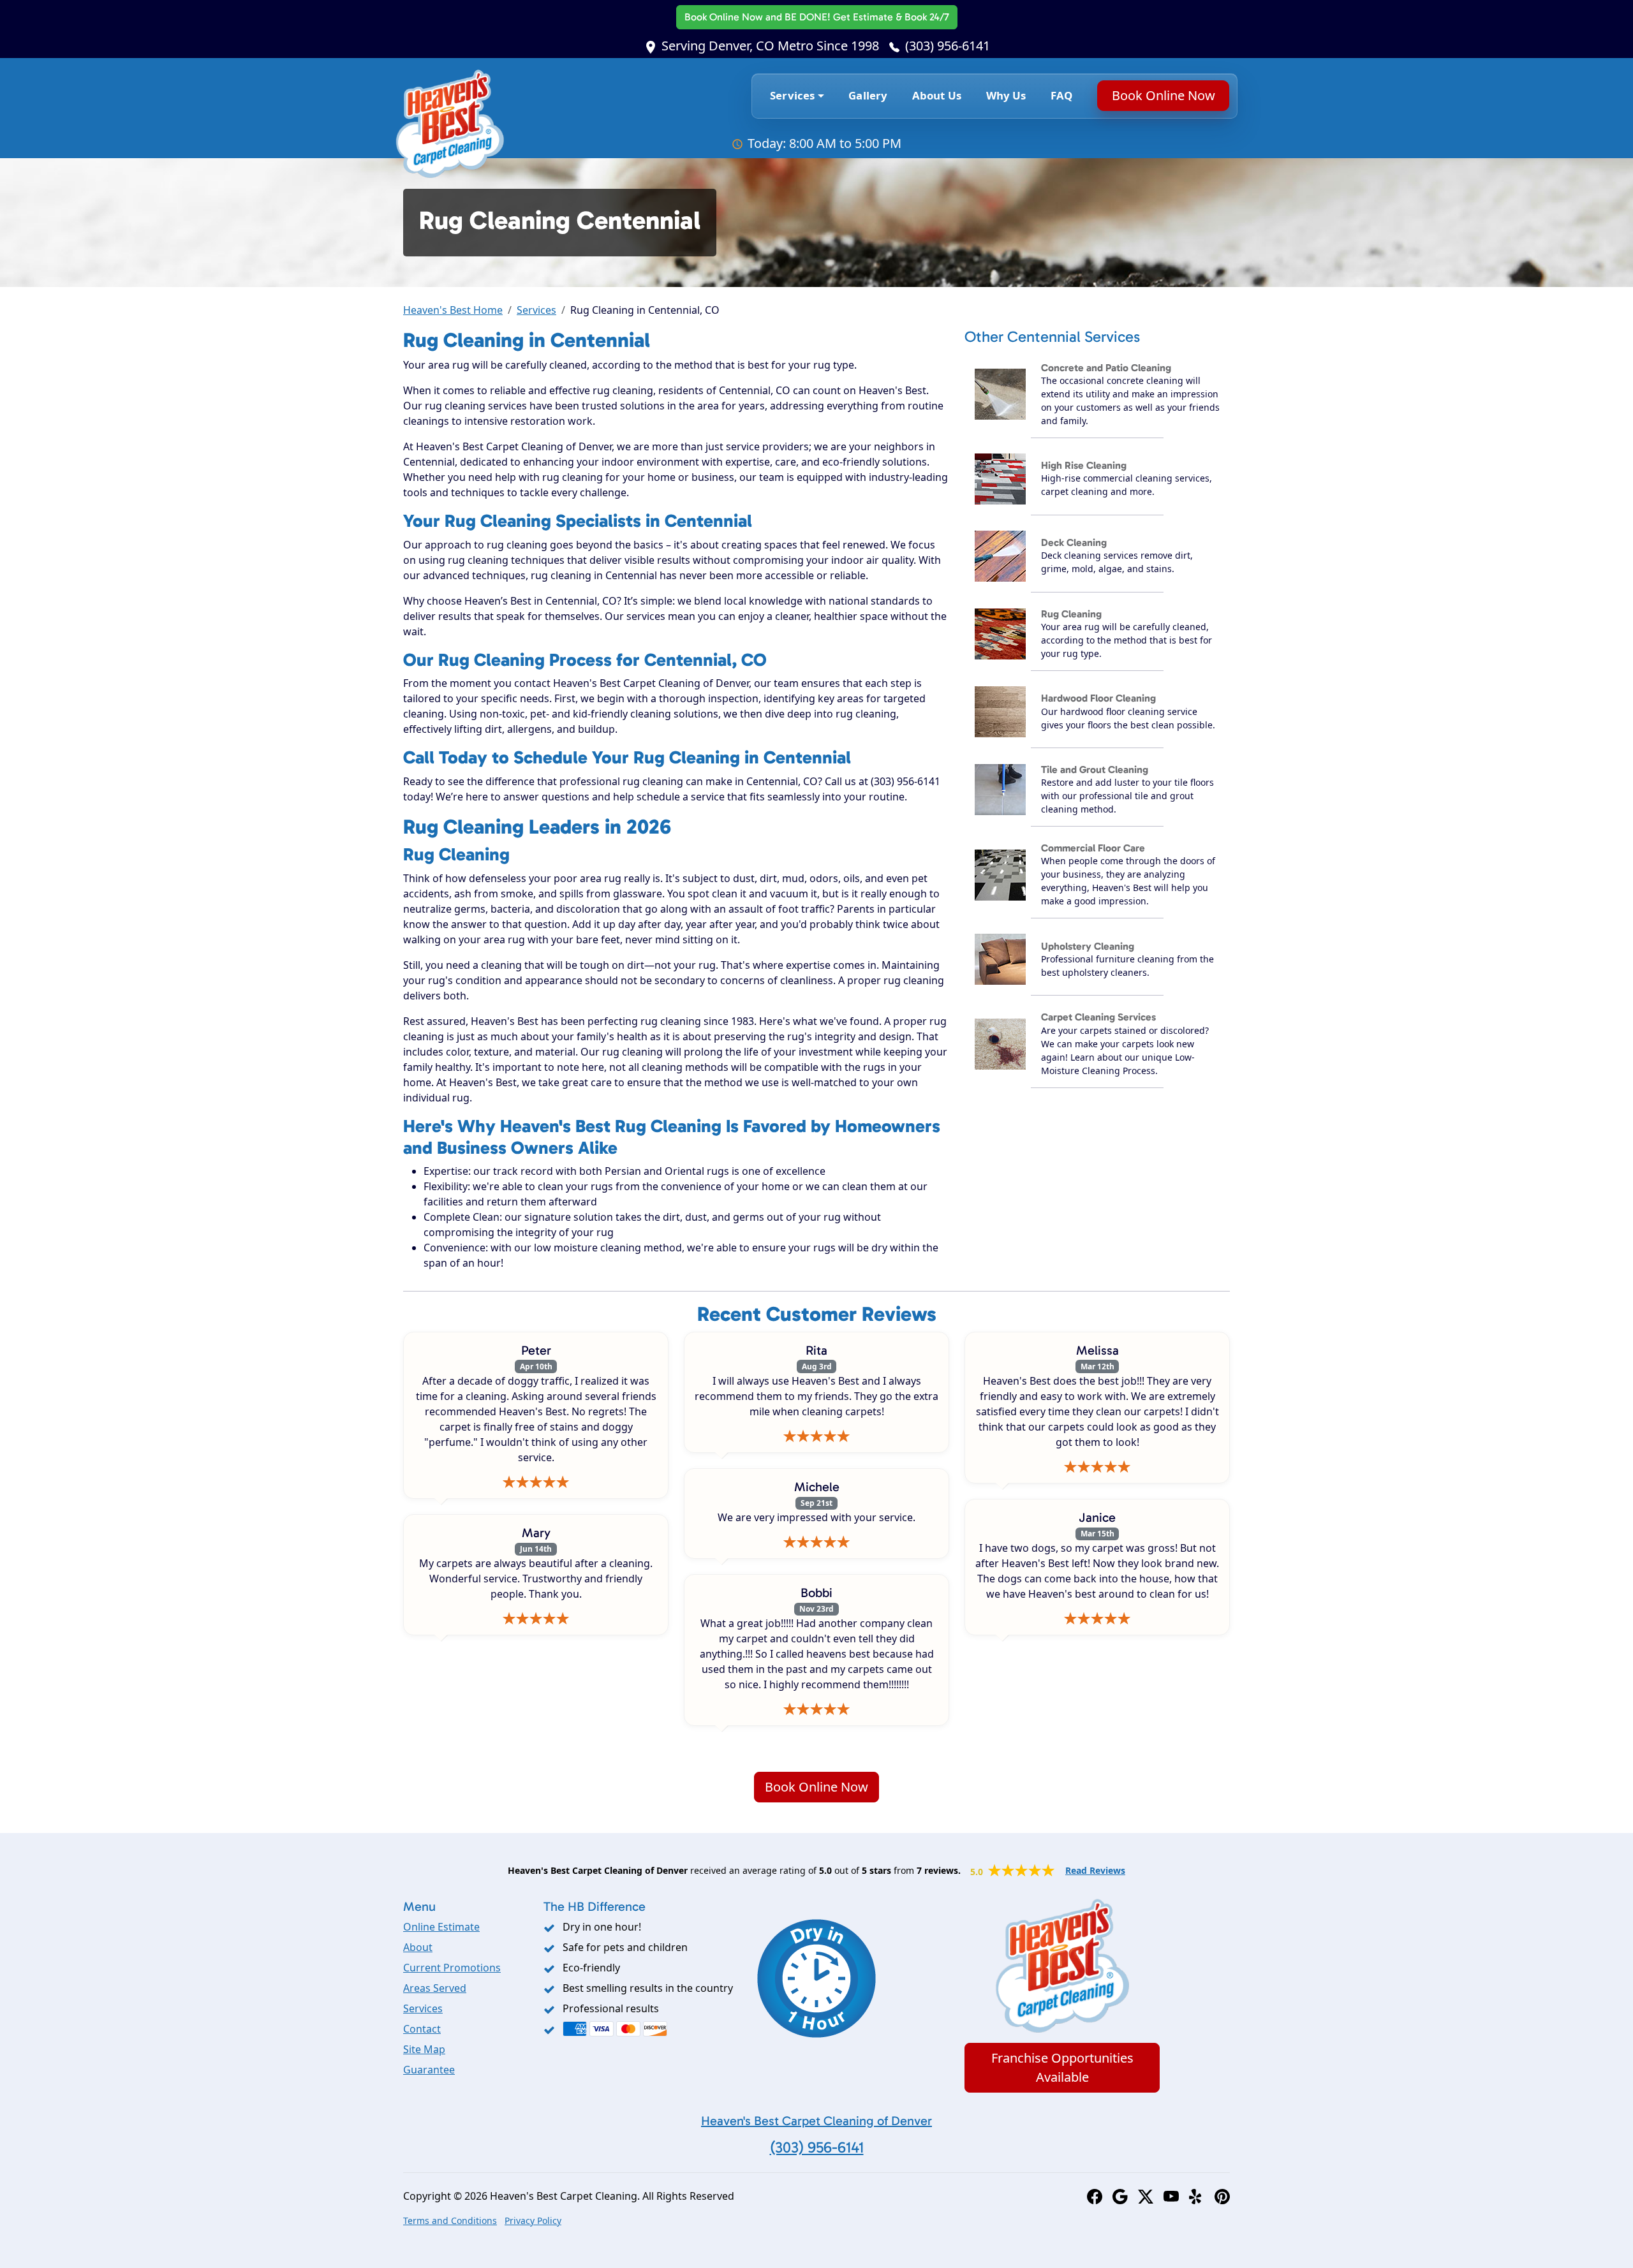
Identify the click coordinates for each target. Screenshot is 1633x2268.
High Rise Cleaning (1084, 465)
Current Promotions (452, 1968)
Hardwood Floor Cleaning (1098, 698)
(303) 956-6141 (948, 46)
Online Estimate (441, 1927)
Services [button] (792, 95)
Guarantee (429, 2070)
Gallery (868, 95)
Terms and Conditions (450, 2220)
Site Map (424, 2049)
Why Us (1006, 95)
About (418, 1947)
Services (536, 310)
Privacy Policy (533, 2220)
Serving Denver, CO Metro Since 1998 (770, 46)
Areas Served (435, 1988)
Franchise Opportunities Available (1062, 2067)
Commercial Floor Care (1093, 848)
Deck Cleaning (1074, 542)
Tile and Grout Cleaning (1095, 769)
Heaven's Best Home (453, 310)
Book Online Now (817, 17)
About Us (937, 95)
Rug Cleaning (1071, 614)
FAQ (1062, 95)
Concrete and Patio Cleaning (1106, 368)
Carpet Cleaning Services (1098, 1017)
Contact (422, 2029)
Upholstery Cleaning (1088, 946)
